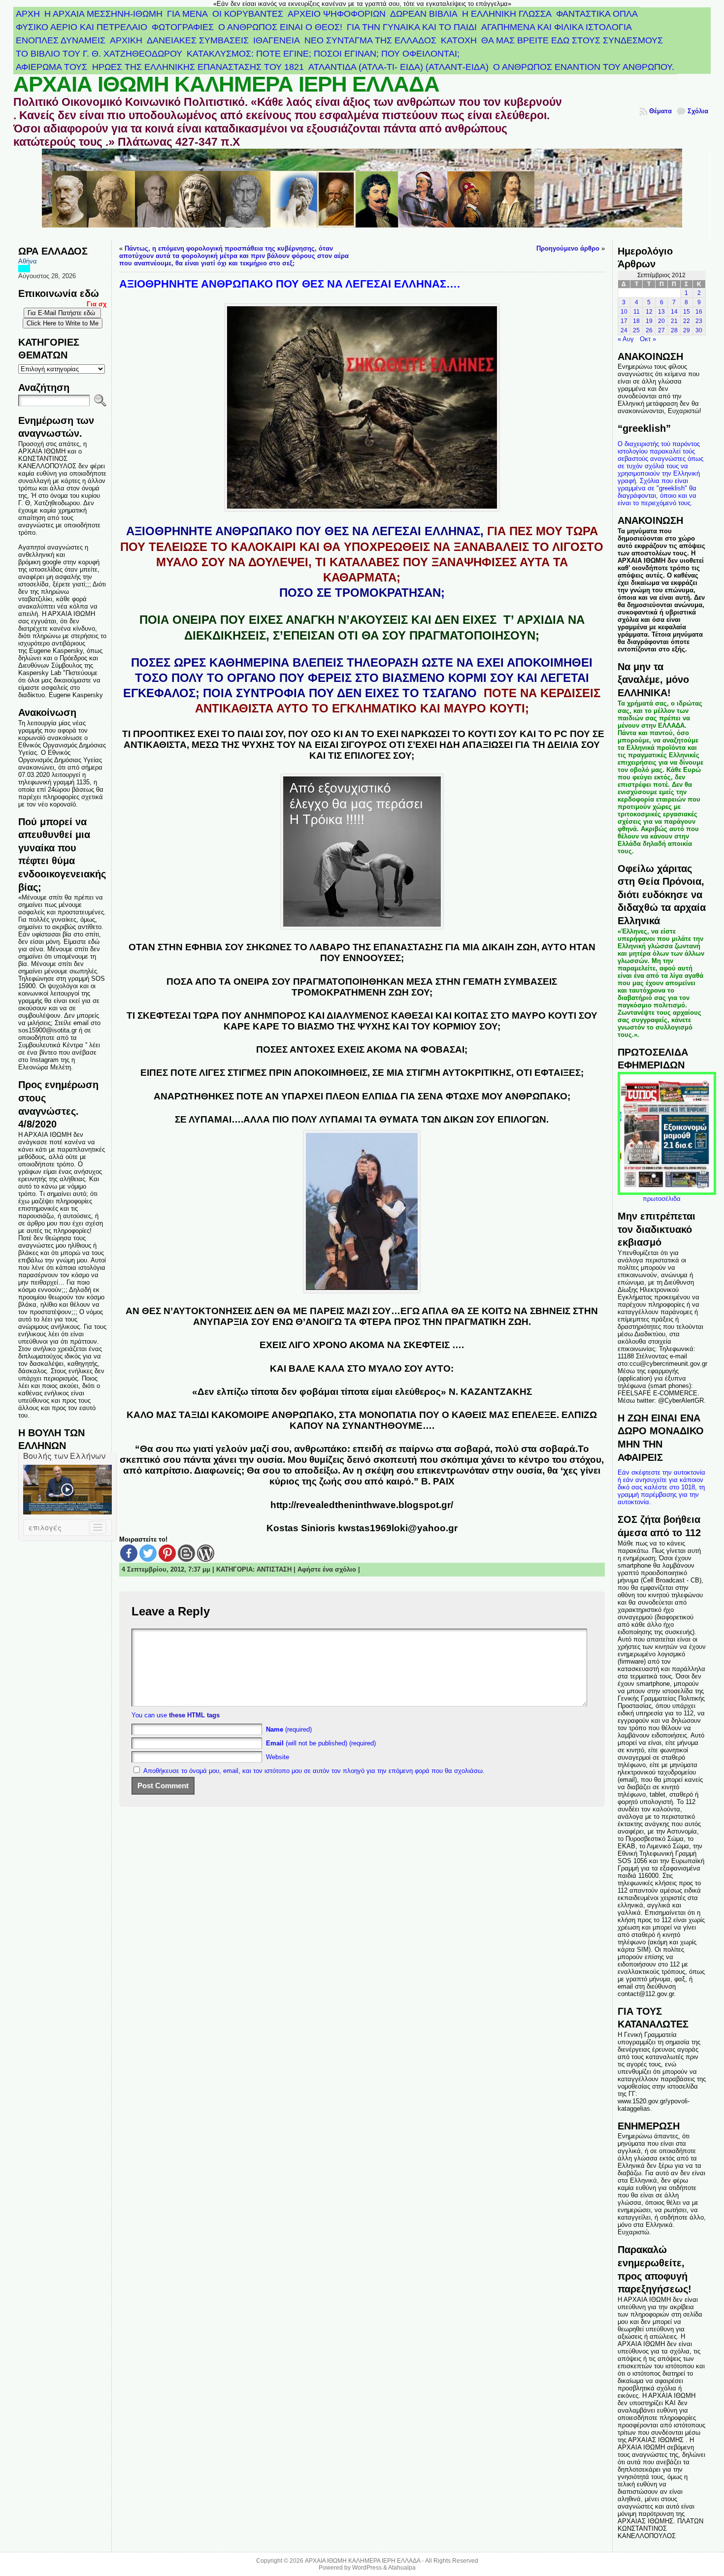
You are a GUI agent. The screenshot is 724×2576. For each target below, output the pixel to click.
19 (649, 321)
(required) (289, 1729)
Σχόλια (698, 111)
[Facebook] (129, 1553)
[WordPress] (206, 1553)
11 (637, 312)
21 (674, 321)
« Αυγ (626, 339)
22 (687, 321)
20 (661, 321)
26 (649, 330)
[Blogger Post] (186, 1553)
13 (661, 312)
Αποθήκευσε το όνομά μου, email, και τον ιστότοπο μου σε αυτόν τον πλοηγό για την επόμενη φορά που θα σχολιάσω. (314, 1771)
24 (624, 330)
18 (636, 321)
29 (687, 330)
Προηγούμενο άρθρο (568, 248)
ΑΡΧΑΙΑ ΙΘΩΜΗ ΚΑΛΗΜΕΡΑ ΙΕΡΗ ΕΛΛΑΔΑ (226, 84)
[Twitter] (148, 1553)
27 (661, 330)
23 (699, 321)
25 (636, 330)
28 (674, 330)
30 (699, 330)
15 (687, 312)
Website (278, 1757)
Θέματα (660, 111)
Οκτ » (648, 339)
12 (649, 312)
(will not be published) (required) (321, 1743)
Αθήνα (28, 261)
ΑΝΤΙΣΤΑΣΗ (274, 1569)
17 (624, 321)
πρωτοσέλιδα (662, 1199)
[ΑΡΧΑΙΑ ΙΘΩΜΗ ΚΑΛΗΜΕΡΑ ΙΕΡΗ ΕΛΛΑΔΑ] (362, 194)
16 (699, 312)
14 (674, 312)
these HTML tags (194, 1715)
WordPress (367, 2568)
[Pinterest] (167, 1553)
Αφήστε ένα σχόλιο (327, 1569)
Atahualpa (402, 2568)
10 (624, 312)
